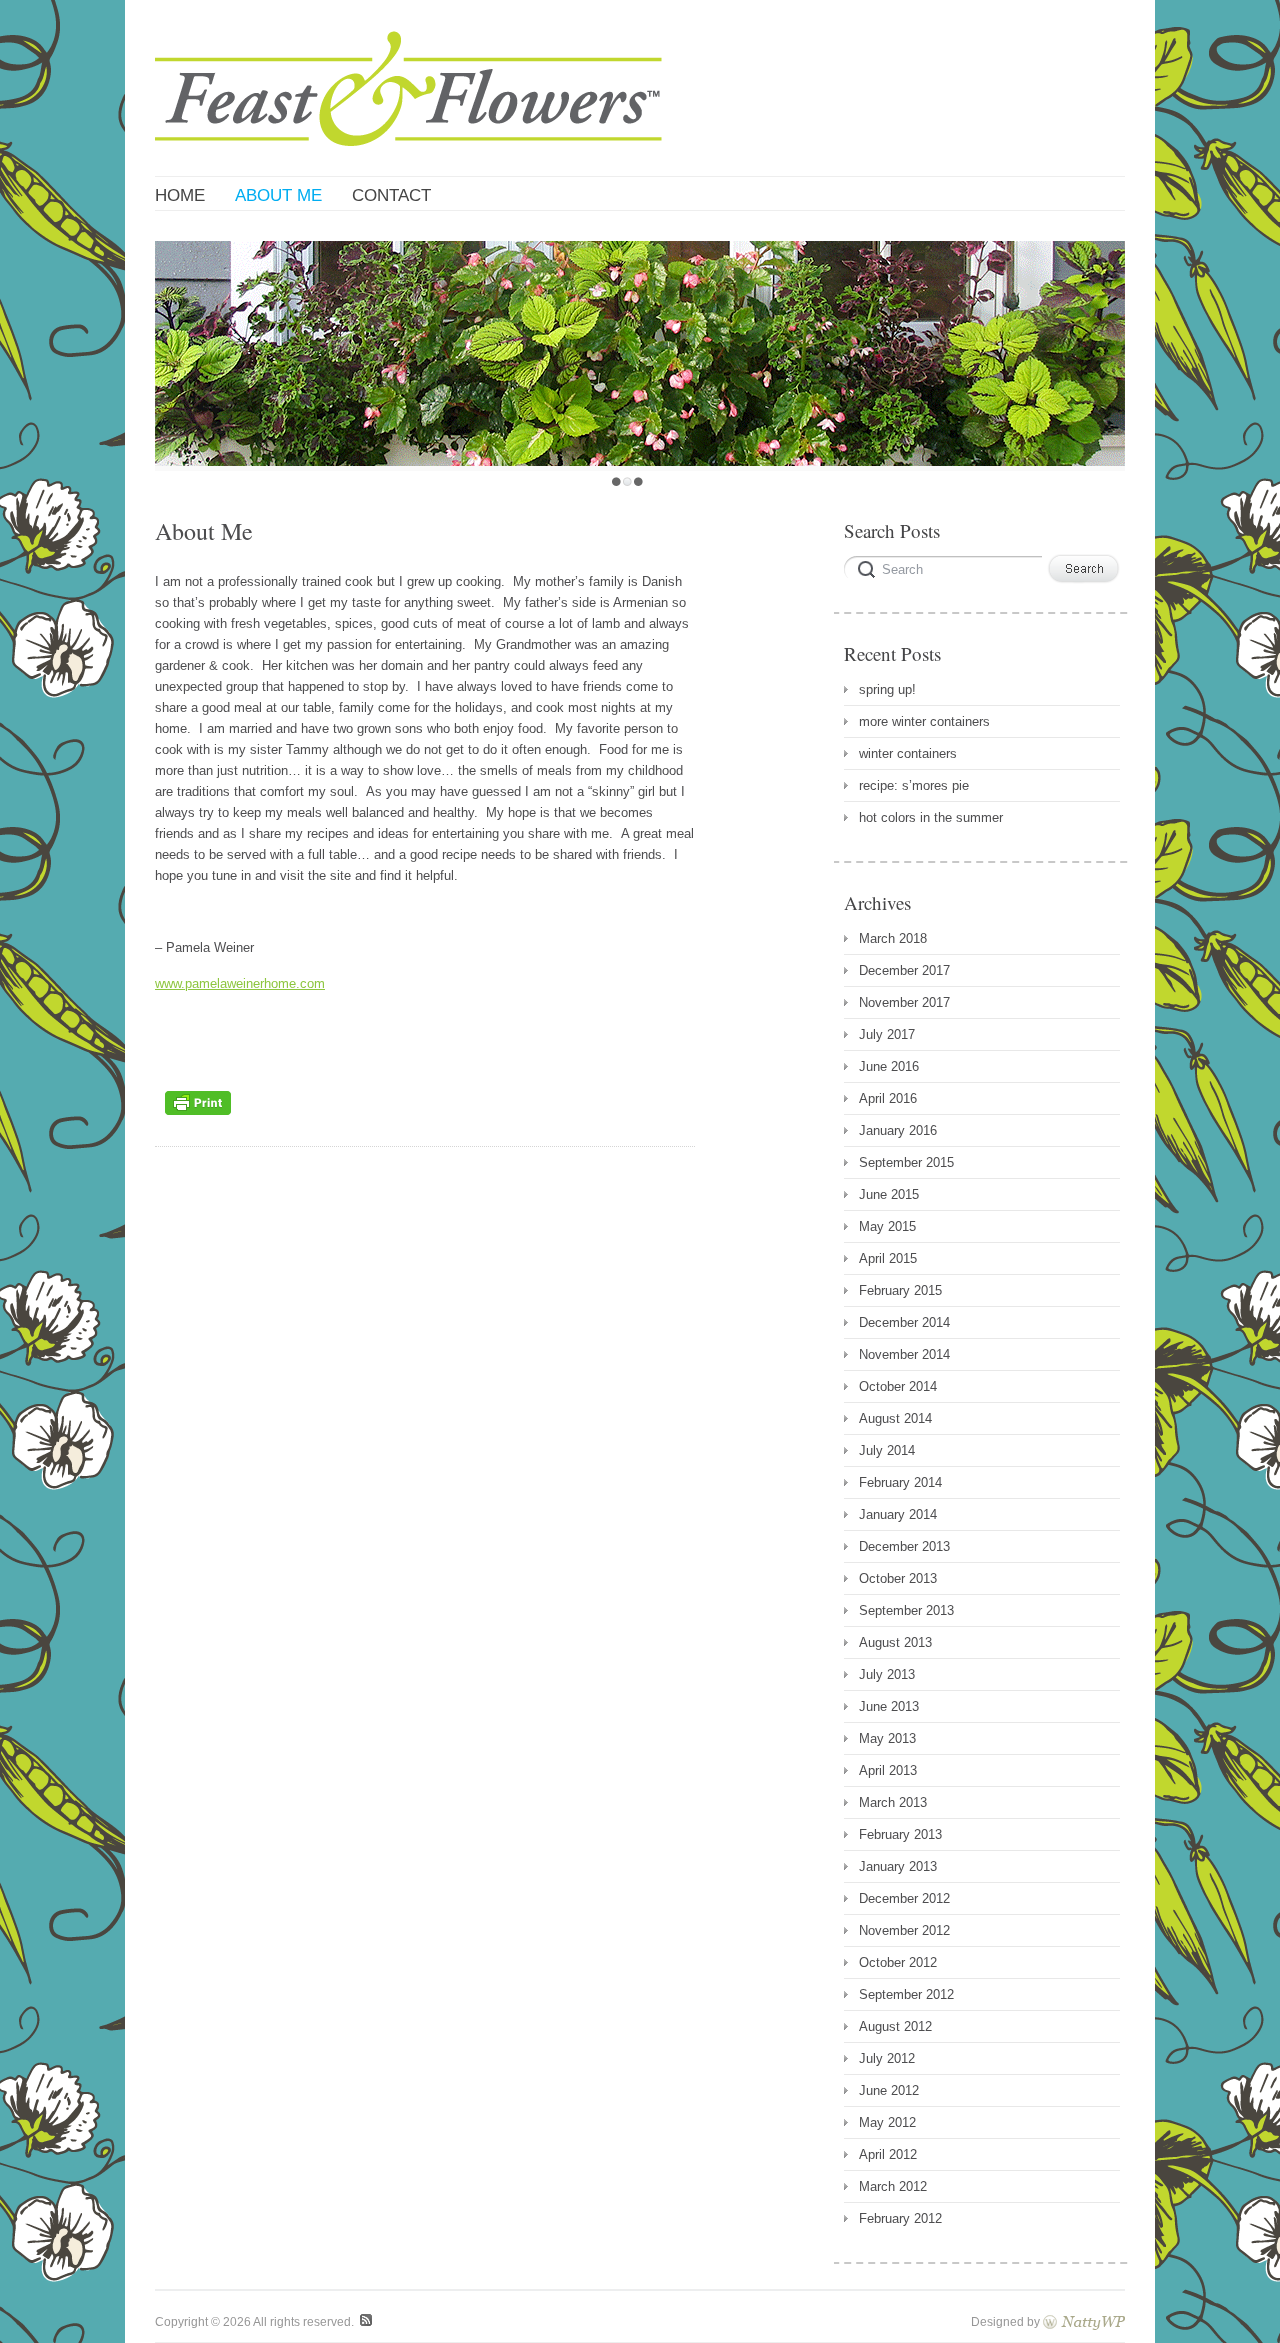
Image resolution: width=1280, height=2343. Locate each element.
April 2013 (888, 1770)
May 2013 (887, 1738)
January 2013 (898, 1866)
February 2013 (900, 1834)
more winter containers (924, 721)
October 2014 (898, 1386)
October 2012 (898, 1962)
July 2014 (887, 1450)
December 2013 (904, 1546)
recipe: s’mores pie (914, 785)
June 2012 (889, 2090)
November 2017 (904, 1002)
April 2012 (888, 2154)
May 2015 (887, 1226)
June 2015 (889, 1194)
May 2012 (887, 2122)
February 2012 (900, 2218)
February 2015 (900, 1290)
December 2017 (904, 970)
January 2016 (898, 1130)
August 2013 (895, 1642)
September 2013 (906, 1610)
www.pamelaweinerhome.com (240, 983)
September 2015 (906, 1162)
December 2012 (904, 1898)
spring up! (887, 689)
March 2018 (893, 938)
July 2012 (887, 2058)
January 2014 (898, 1514)
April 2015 (888, 1258)
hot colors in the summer (931, 817)
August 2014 (895, 1418)
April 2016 (888, 1098)
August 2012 (895, 2026)
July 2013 (887, 1674)
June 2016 (889, 1066)
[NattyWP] (1084, 2321)
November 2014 (904, 1354)
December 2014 (904, 1322)
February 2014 (900, 1482)
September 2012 (906, 1994)
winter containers (908, 753)
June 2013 (889, 1706)
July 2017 (887, 1034)
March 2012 (893, 2186)
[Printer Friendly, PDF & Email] (198, 1120)
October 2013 (898, 1578)
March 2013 (893, 1802)
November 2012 (904, 1930)
